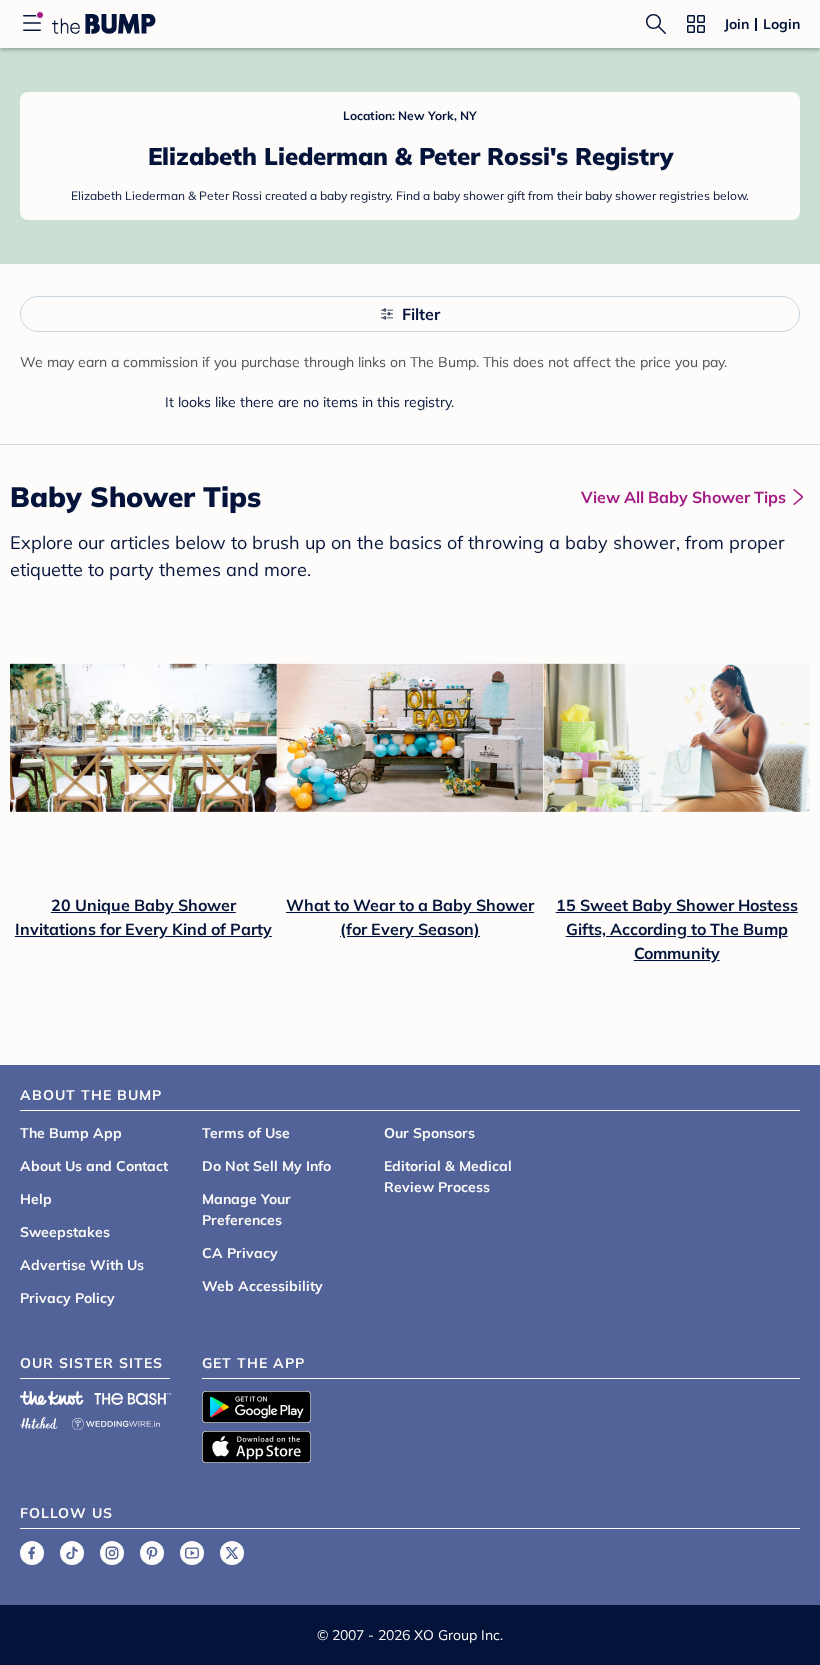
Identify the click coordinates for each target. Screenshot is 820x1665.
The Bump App (71, 1133)
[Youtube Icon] (192, 1553)
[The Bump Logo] (104, 24)
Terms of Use (246, 1133)
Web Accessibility (262, 1286)
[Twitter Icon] (232, 1553)
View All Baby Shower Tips (683, 497)
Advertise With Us (82, 1265)
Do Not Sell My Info (266, 1166)
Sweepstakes (65, 1232)
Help (36, 1199)
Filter (421, 314)
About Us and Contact (94, 1166)
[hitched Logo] (39, 1420)
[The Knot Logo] (52, 1398)
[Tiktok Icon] (72, 1553)
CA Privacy (240, 1253)
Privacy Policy (67, 1298)
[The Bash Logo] (133, 1398)
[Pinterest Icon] (152, 1553)
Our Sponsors (429, 1133)
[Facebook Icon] (32, 1553)
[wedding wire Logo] (116, 1420)
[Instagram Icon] (112, 1553)
